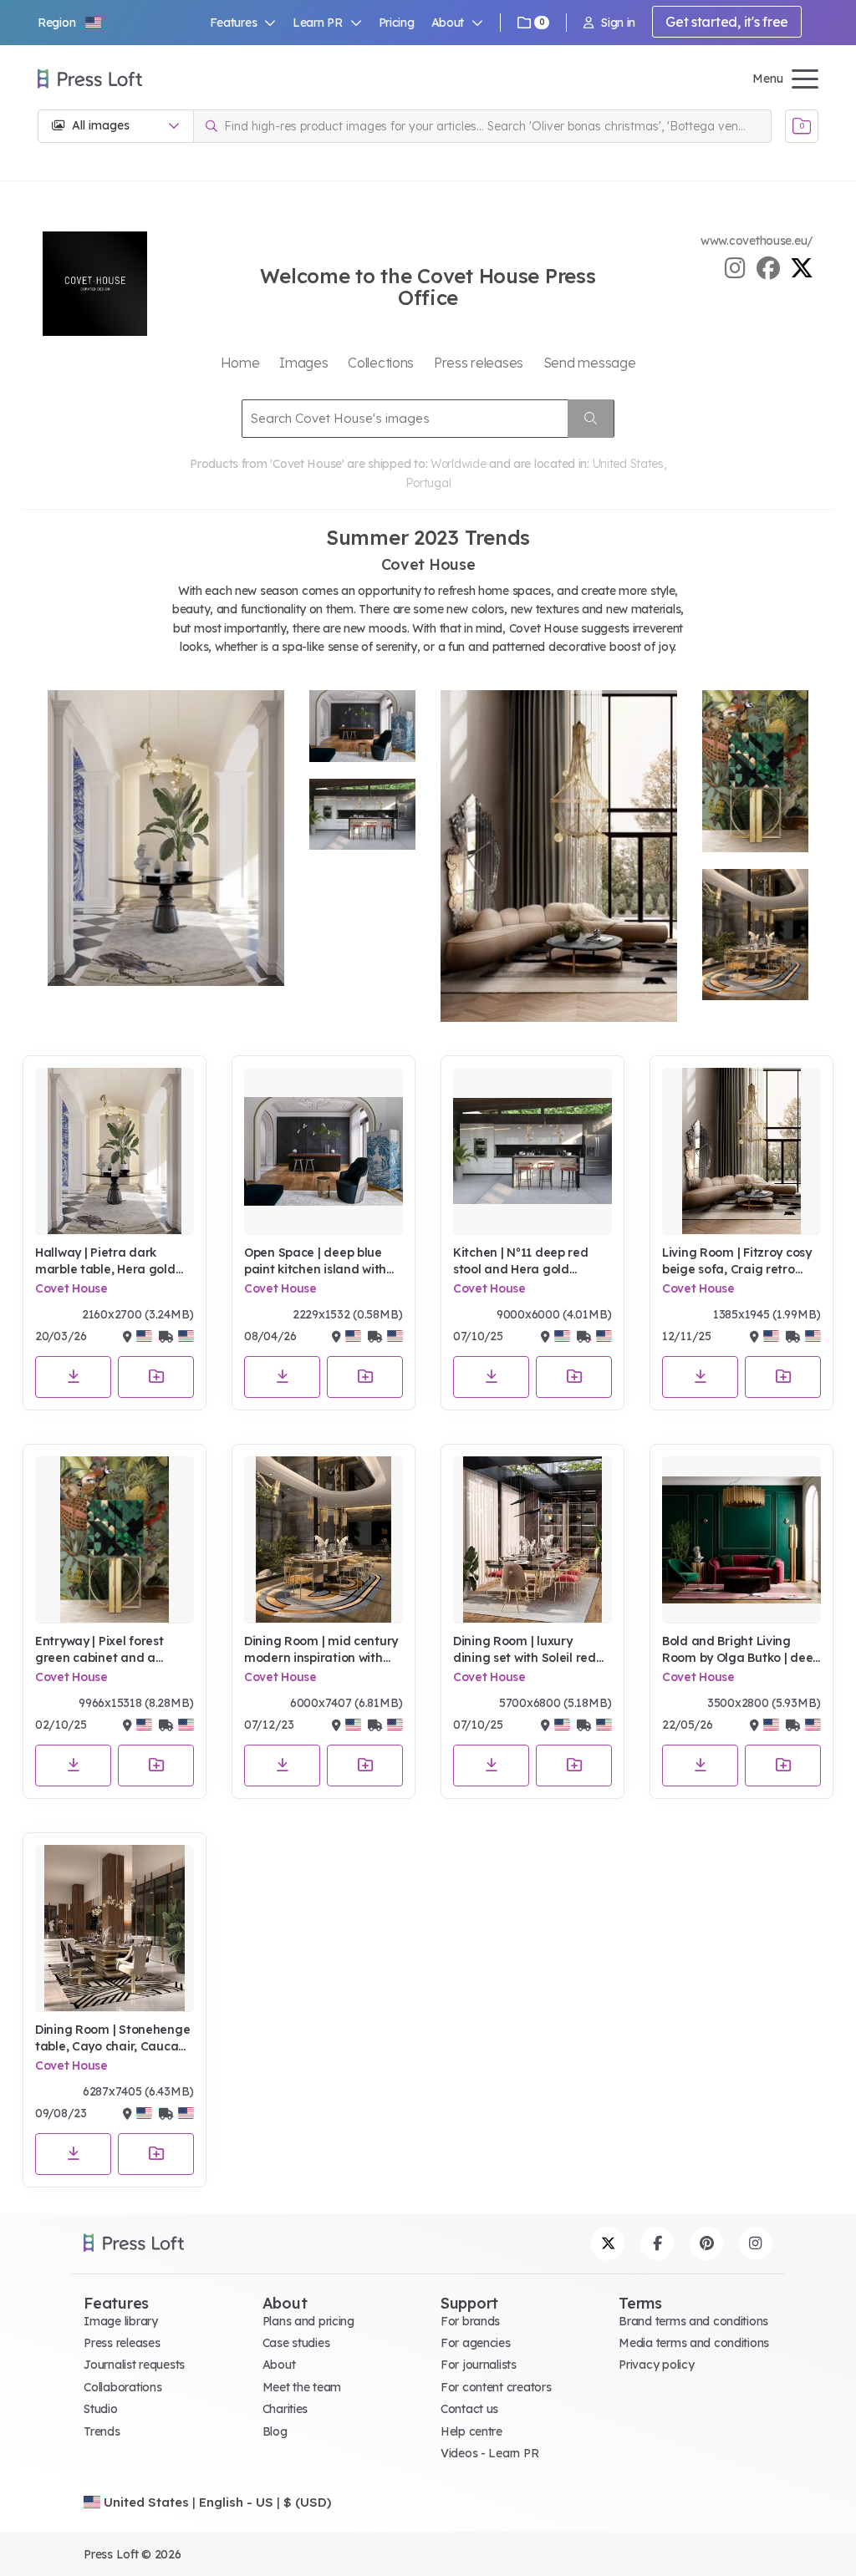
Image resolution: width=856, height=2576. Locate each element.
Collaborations (122, 2387)
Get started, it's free (727, 22)
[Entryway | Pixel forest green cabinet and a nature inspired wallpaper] (115, 1540)
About (279, 2365)
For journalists (479, 2365)
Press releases (122, 2343)
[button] (70, 23)
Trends (102, 2431)
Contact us (469, 2409)
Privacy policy (656, 2365)
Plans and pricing (308, 2321)
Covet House (71, 1288)
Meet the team (302, 2387)
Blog (275, 2431)
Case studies (296, 2343)
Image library (120, 2321)
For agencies (476, 2343)
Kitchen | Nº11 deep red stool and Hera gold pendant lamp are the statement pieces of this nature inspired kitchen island (523, 1261)
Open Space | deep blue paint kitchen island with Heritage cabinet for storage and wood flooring (322, 1261)
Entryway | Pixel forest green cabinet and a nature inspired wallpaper (110, 1650)
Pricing (397, 23)
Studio (100, 2409)
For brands (470, 2321)
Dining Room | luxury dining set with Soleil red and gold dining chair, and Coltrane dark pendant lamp (531, 1650)
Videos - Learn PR (489, 2453)
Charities (285, 2409)
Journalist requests (134, 2365)
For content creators (496, 2387)
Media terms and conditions (694, 2343)
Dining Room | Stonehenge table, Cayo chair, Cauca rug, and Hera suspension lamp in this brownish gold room (112, 2038)
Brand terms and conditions (693, 2321)
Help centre (471, 2431)
